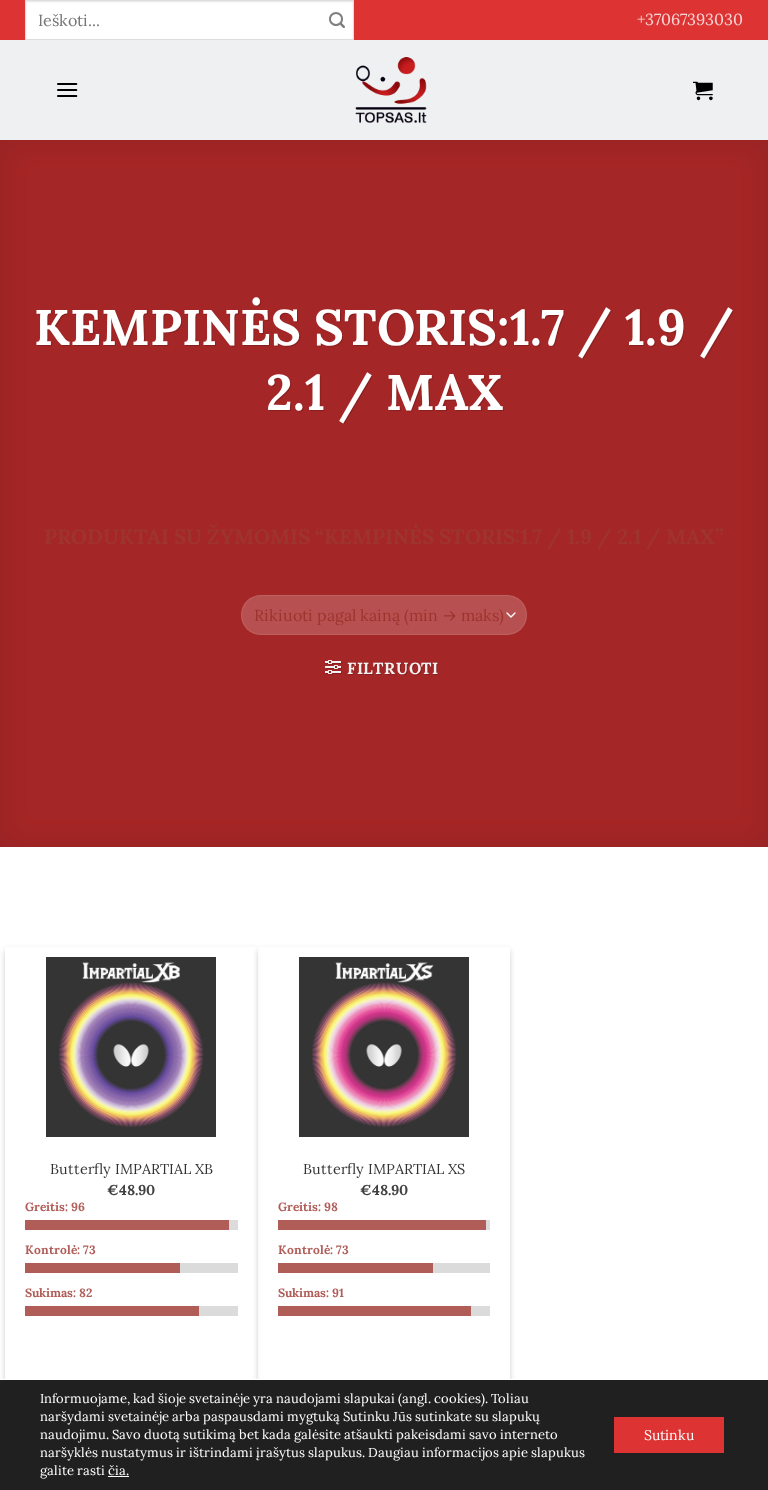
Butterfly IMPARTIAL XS (384, 1169)
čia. (118, 1470)
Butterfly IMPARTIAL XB (131, 1169)
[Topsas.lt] (391, 90)
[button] (67, 89)
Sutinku (669, 1435)
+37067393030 (690, 19)
